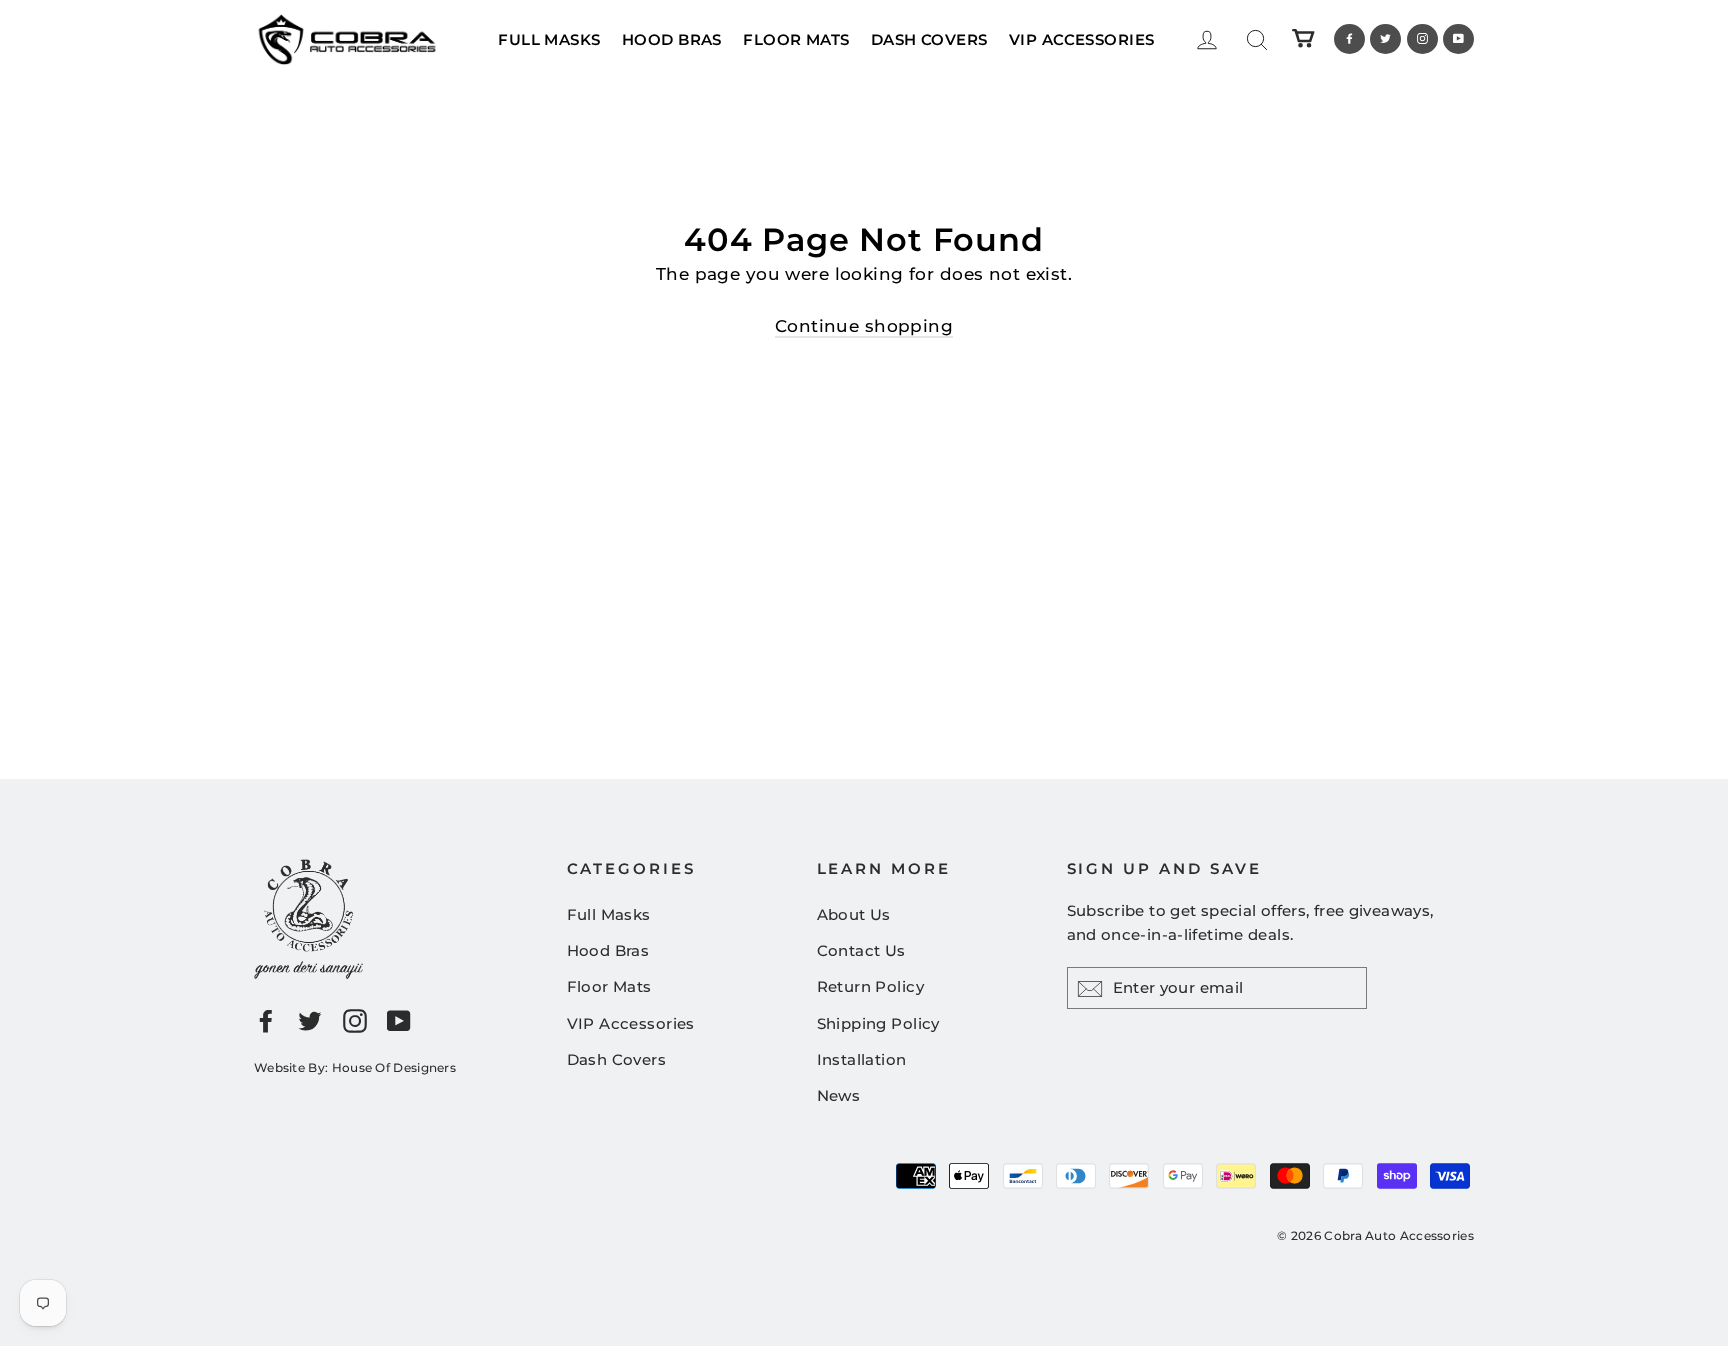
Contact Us (861, 950)
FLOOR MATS (796, 39)
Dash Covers (617, 1059)
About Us (854, 914)
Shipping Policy (878, 1023)
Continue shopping (864, 326)
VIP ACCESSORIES (1081, 39)
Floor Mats (609, 986)
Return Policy (871, 986)
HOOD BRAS (672, 39)
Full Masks (609, 914)
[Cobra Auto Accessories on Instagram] (355, 1019)
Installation (862, 1059)
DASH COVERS (929, 39)
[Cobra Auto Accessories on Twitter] (310, 1019)
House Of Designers (394, 1067)
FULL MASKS (549, 39)
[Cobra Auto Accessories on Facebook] (266, 1019)
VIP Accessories (631, 1023)
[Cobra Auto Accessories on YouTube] (399, 1019)
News (839, 1095)
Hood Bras (608, 950)
